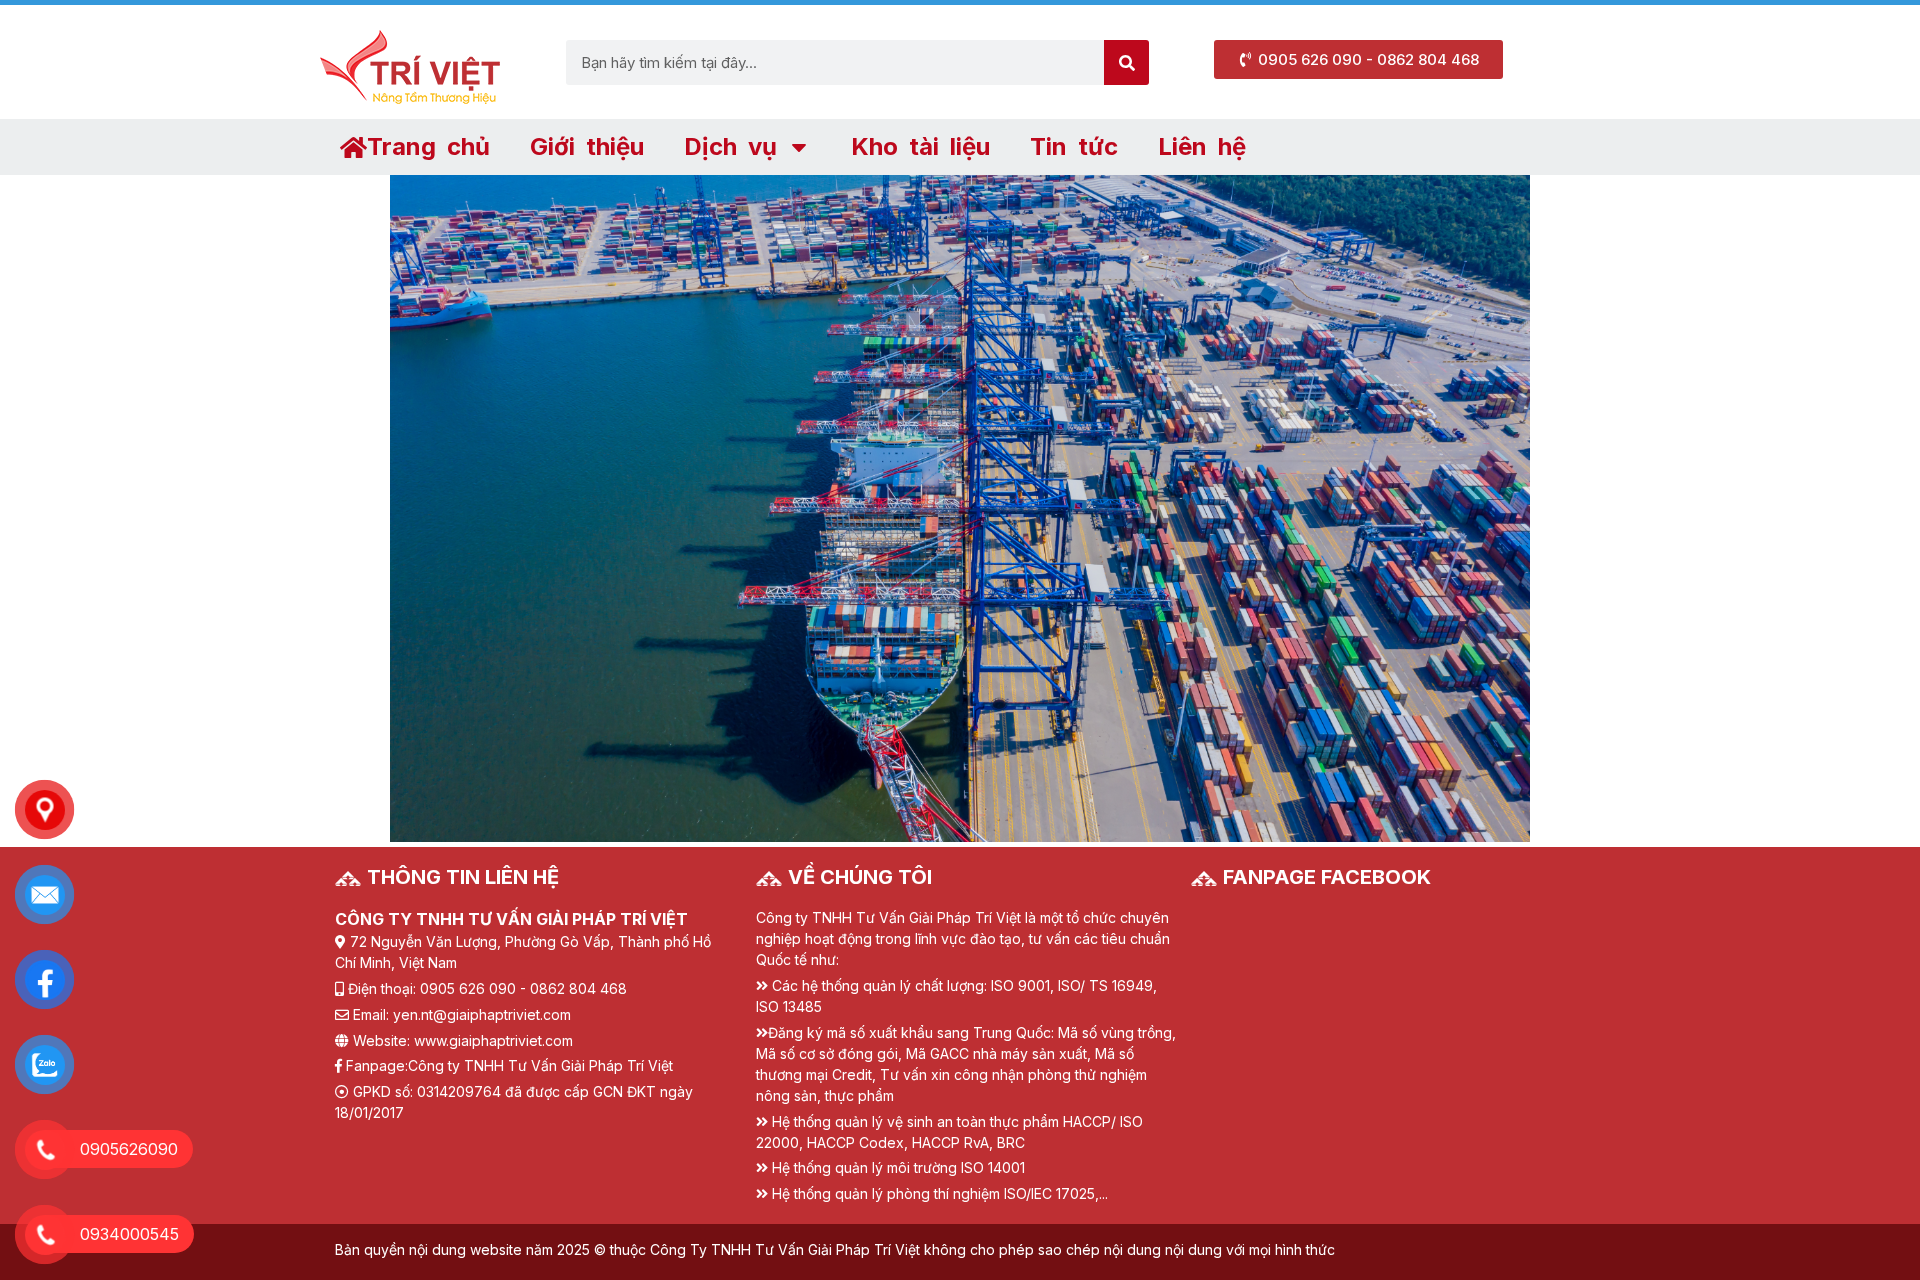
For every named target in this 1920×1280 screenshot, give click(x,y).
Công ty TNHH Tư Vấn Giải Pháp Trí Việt (540, 1065)
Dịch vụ (730, 146)
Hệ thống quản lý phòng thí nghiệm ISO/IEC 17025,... (940, 1193)
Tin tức (1074, 146)
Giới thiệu (587, 146)
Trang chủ (428, 146)
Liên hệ (1202, 146)
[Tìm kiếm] (1126, 62)
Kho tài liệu (920, 146)
